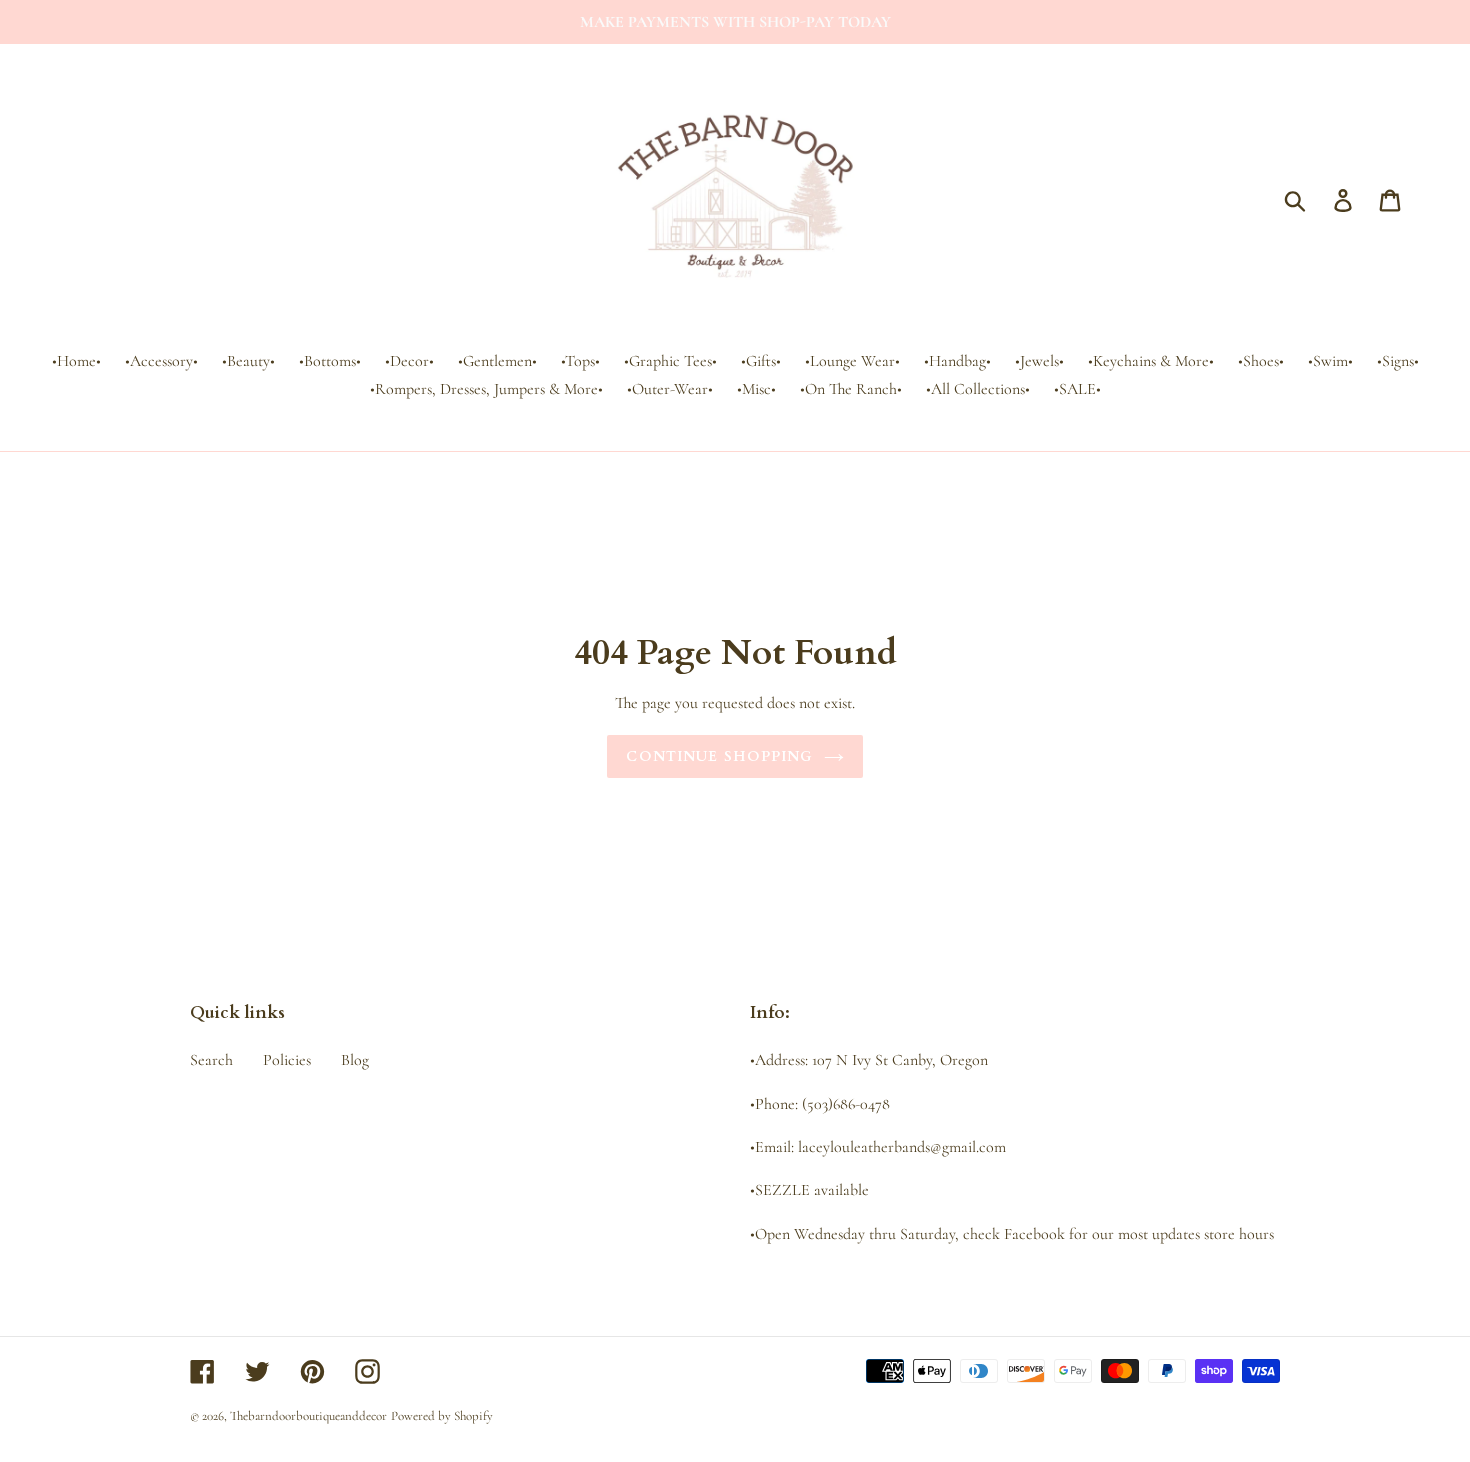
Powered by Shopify (442, 1416)
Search (211, 1060)
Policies (287, 1060)
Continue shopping (719, 756)
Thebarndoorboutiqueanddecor (308, 1416)
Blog (355, 1060)
